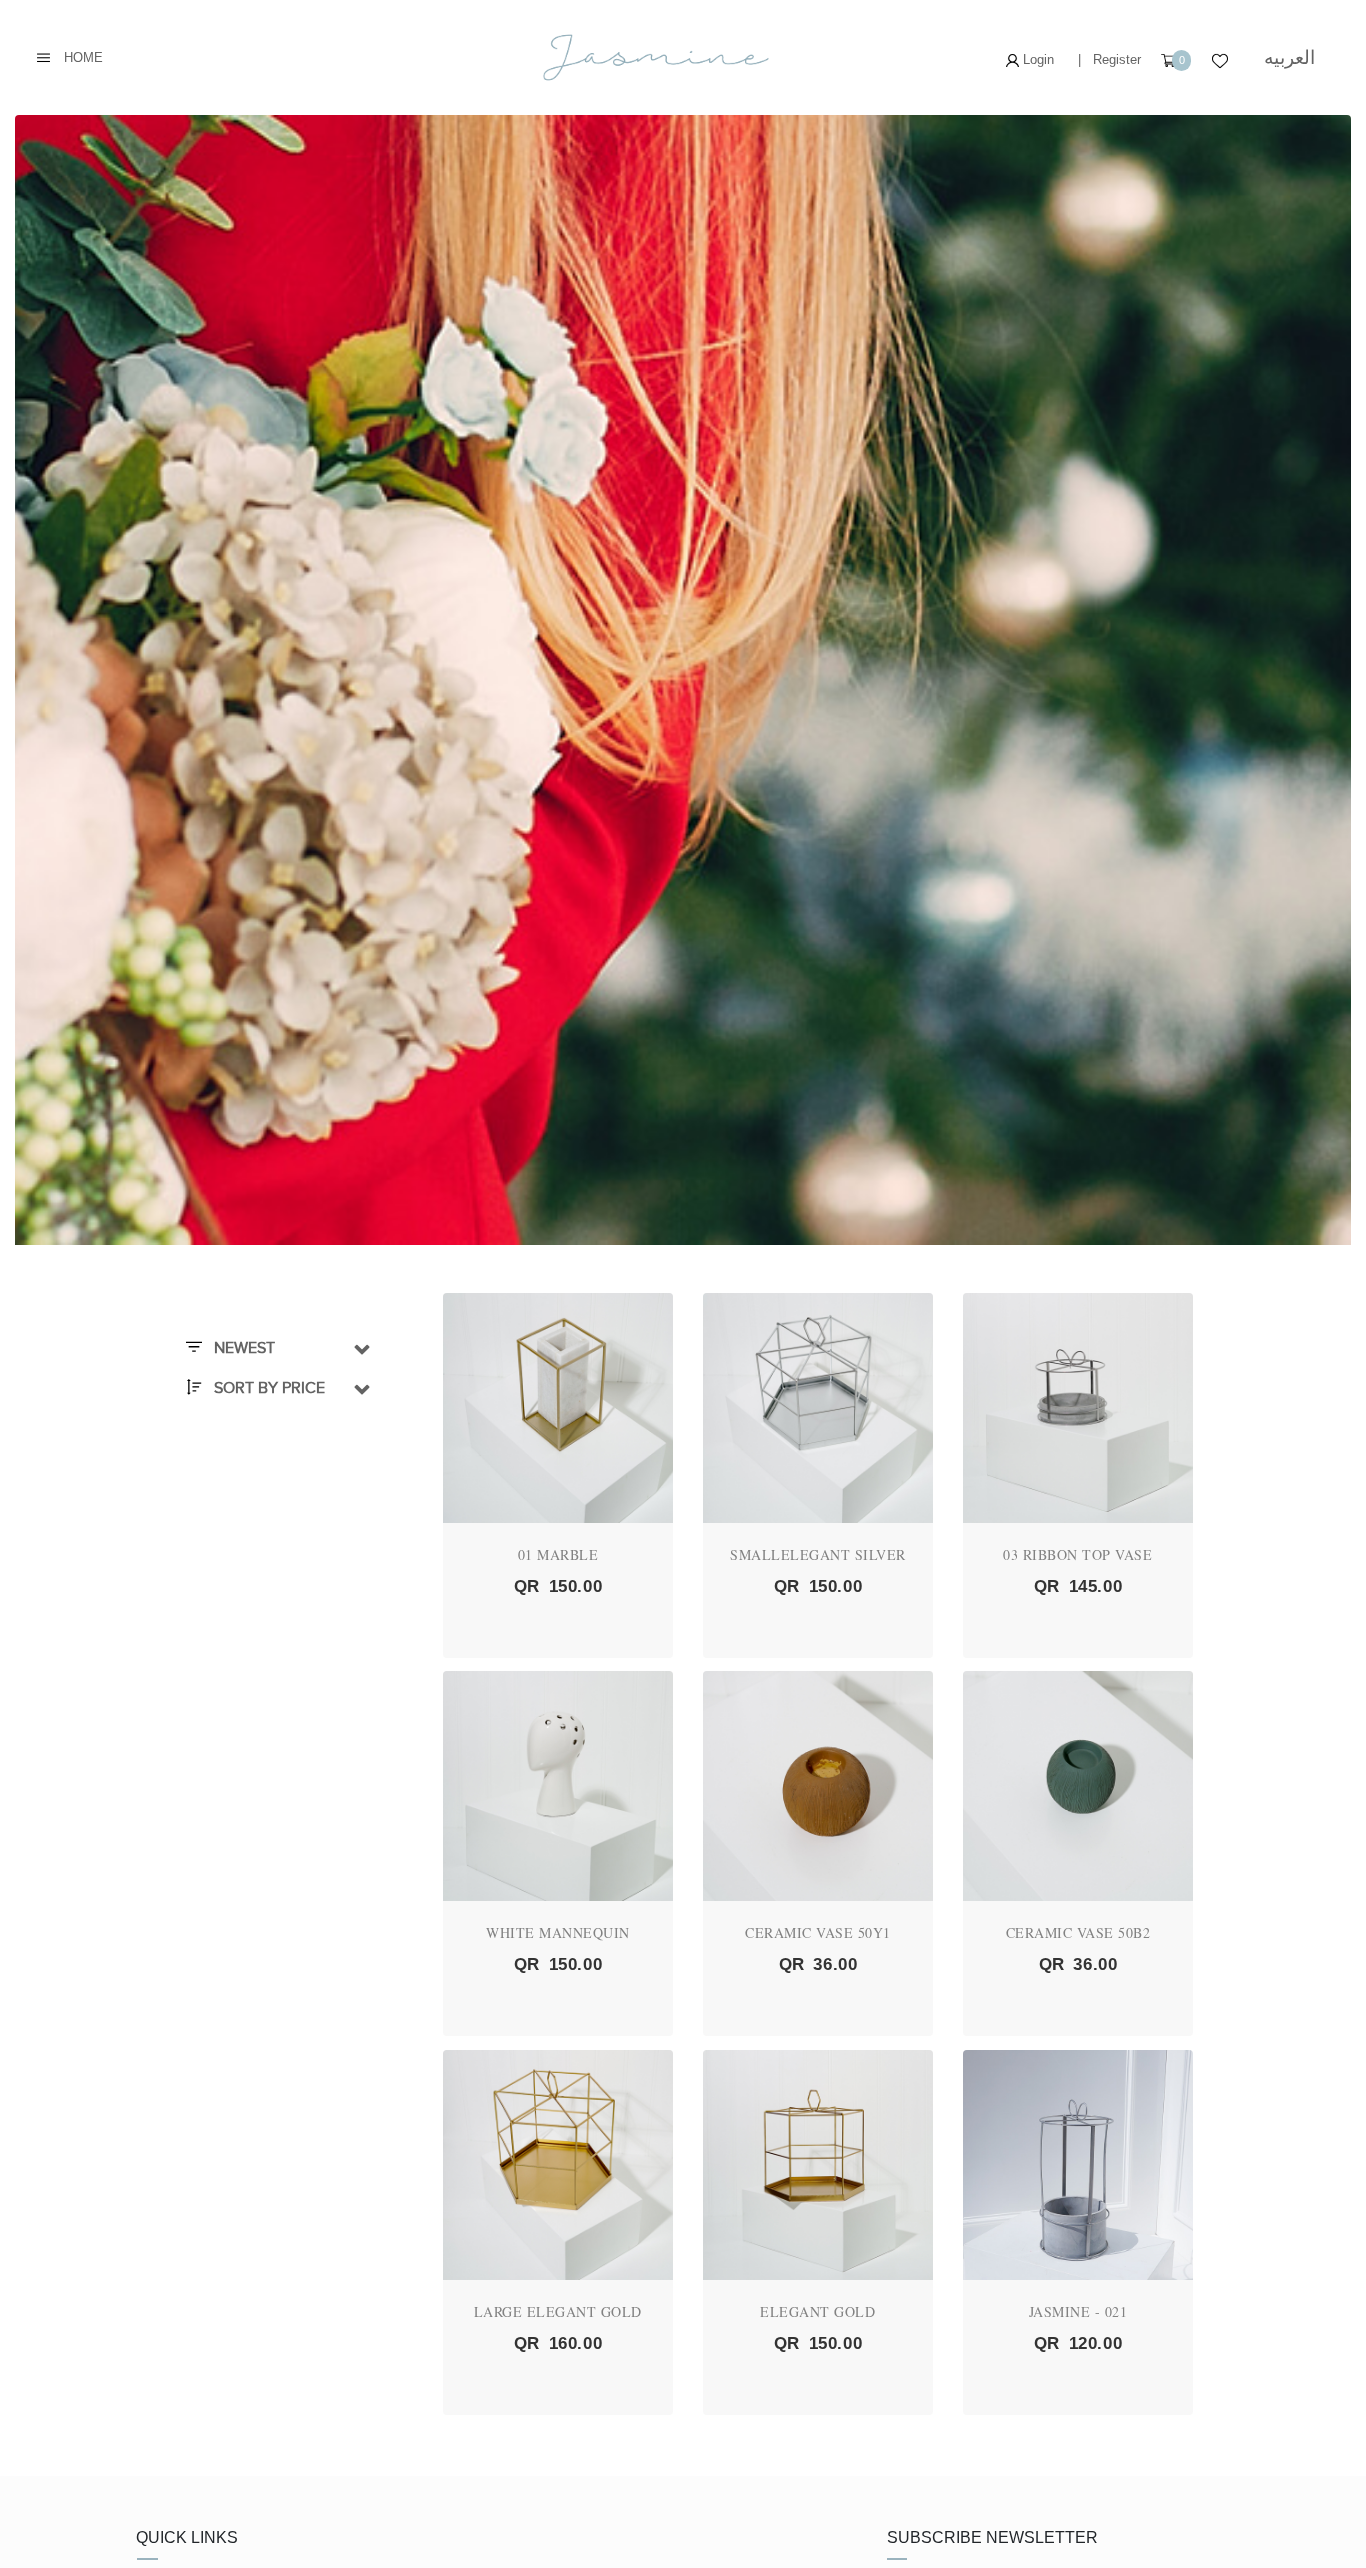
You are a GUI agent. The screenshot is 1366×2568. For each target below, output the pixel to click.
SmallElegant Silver (818, 1554)
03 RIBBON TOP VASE (1077, 1554)
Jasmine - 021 (1078, 2311)
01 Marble (558, 1554)
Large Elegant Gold (558, 2311)
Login (1036, 59)
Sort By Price (267, 1388)
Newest (242, 1348)
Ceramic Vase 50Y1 (818, 1932)
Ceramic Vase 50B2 (1078, 1932)
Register (1117, 59)
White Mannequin (558, 1932)
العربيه (1289, 57)
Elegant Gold (817, 2311)
